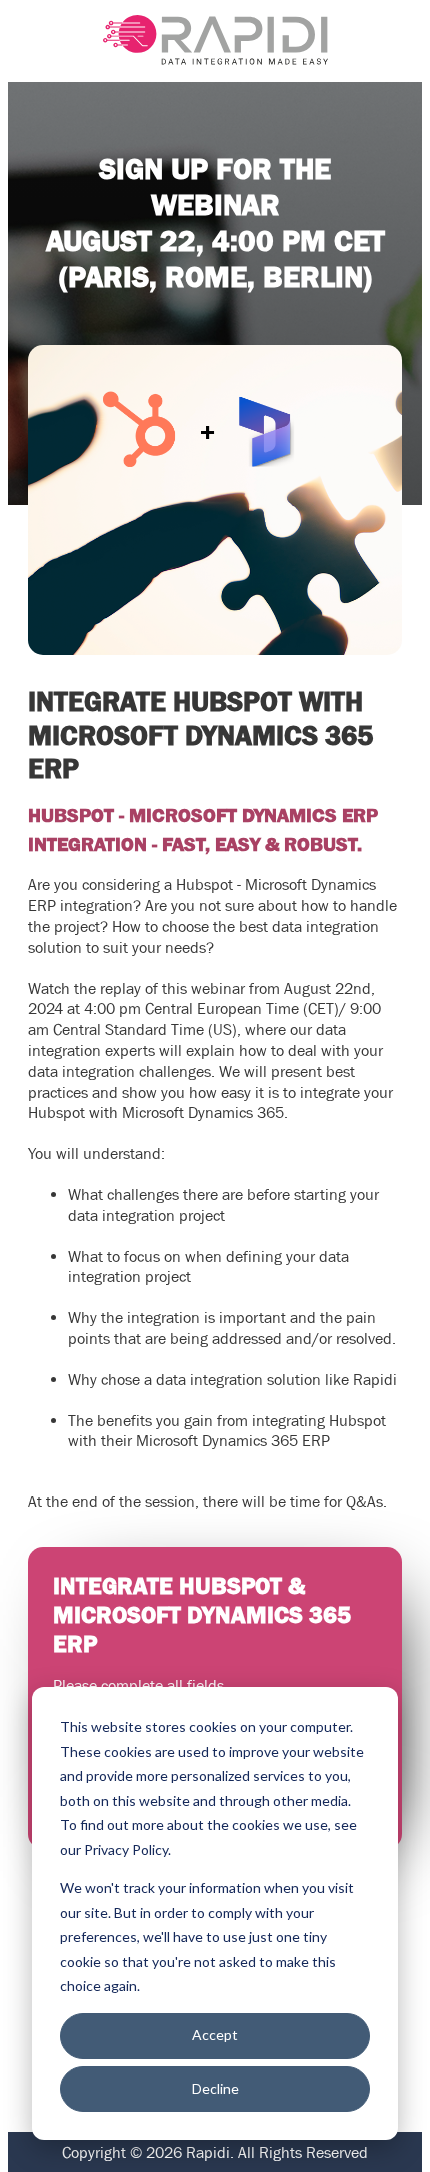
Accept (215, 2034)
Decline (215, 2088)
